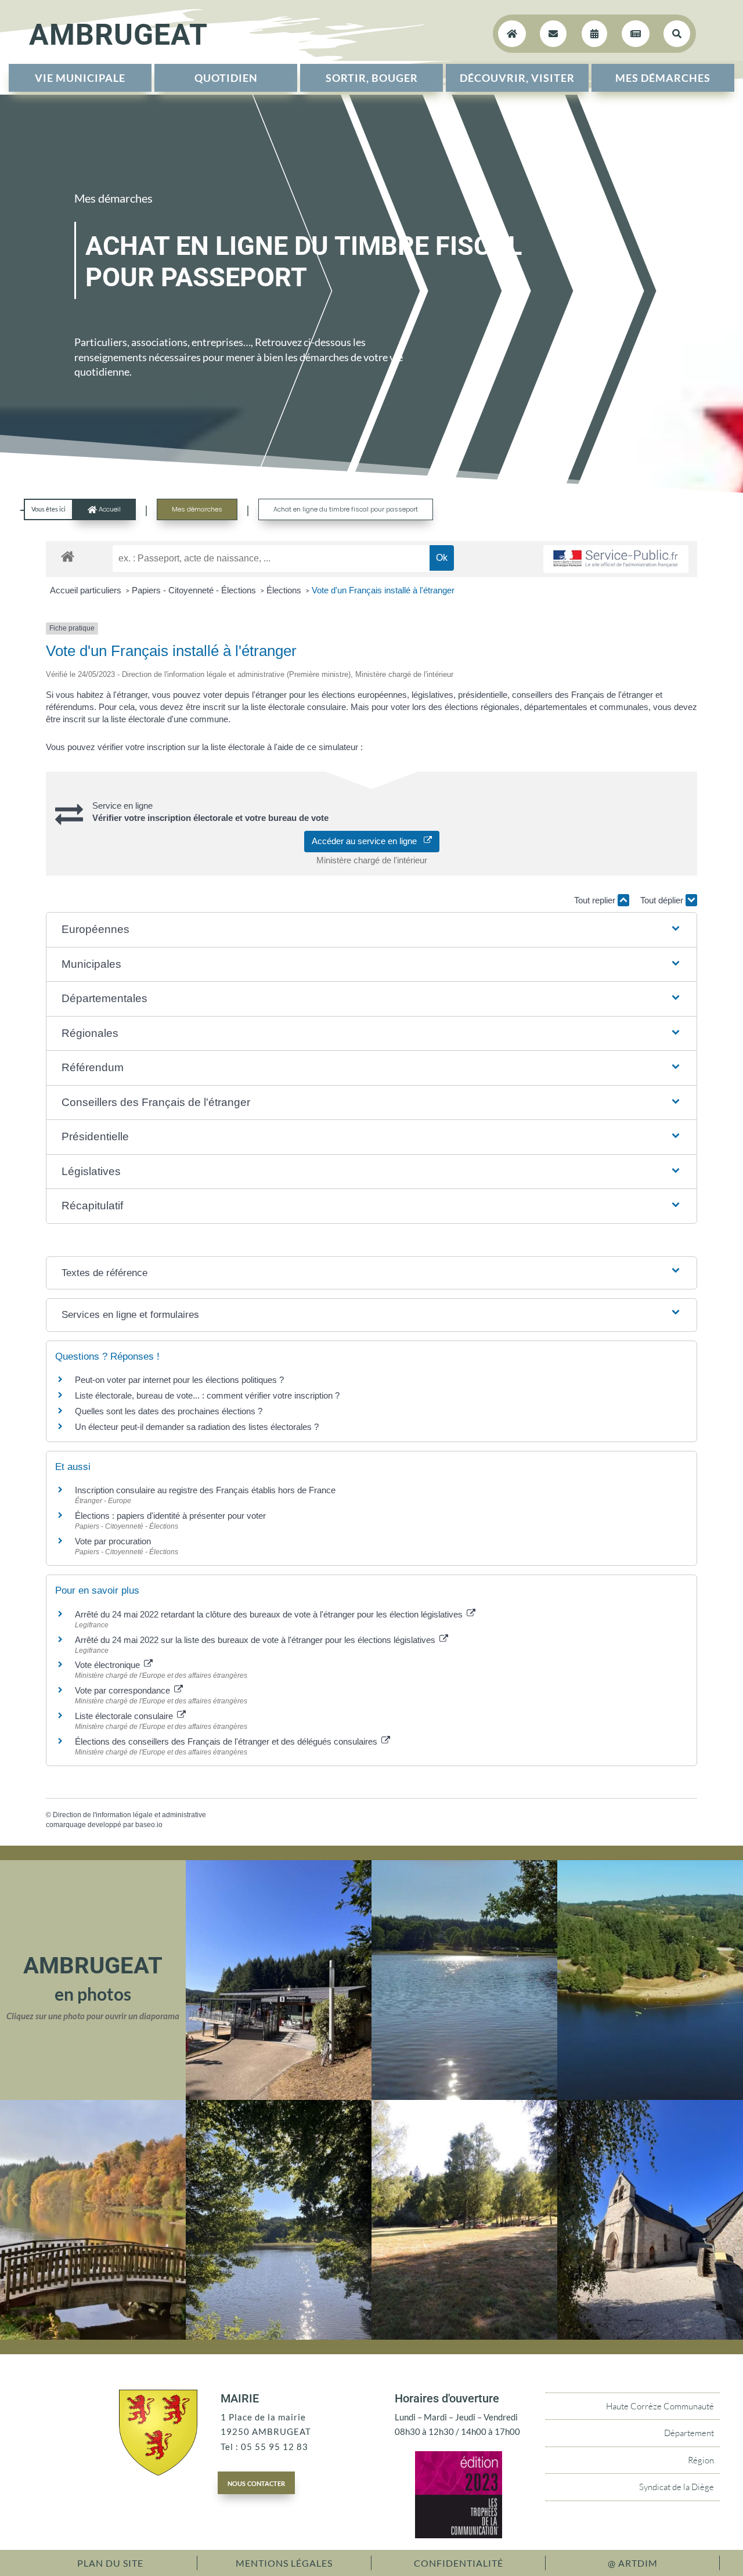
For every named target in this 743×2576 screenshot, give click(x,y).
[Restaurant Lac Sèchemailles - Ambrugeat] (279, 2096)
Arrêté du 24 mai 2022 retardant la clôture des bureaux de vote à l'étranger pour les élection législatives (270, 1614)
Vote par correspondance (124, 1690)
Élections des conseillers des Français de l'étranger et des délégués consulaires (227, 1741)
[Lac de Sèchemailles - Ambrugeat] (464, 2096)
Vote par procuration (113, 1541)
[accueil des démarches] (68, 556)
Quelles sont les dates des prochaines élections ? (169, 1411)
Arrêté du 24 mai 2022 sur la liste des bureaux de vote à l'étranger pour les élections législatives (256, 1640)
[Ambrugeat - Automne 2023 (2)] (93, 2336)
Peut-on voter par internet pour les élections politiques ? (179, 1380)
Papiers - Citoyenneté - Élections (195, 590)
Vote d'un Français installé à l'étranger (383, 590)
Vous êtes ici (48, 509)
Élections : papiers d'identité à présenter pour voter (170, 1516)
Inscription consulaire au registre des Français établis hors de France (205, 1490)
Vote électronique (109, 1665)
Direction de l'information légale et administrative (129, 1815)
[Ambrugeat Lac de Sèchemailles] (279, 2336)
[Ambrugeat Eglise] (650, 2336)
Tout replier (596, 900)
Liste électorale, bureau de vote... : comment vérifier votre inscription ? (207, 1395)
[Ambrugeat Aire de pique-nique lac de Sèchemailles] (464, 2336)
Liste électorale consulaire (125, 1716)
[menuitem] (80, 78)
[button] (371, 930)
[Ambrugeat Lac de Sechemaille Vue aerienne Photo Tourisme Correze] (650, 2096)
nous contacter (256, 2483)
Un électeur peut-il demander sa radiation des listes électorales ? (197, 1427)
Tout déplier (663, 900)
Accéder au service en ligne (368, 841)
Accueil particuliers (87, 590)
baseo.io (149, 1825)
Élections (285, 590)
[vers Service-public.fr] (616, 559)
